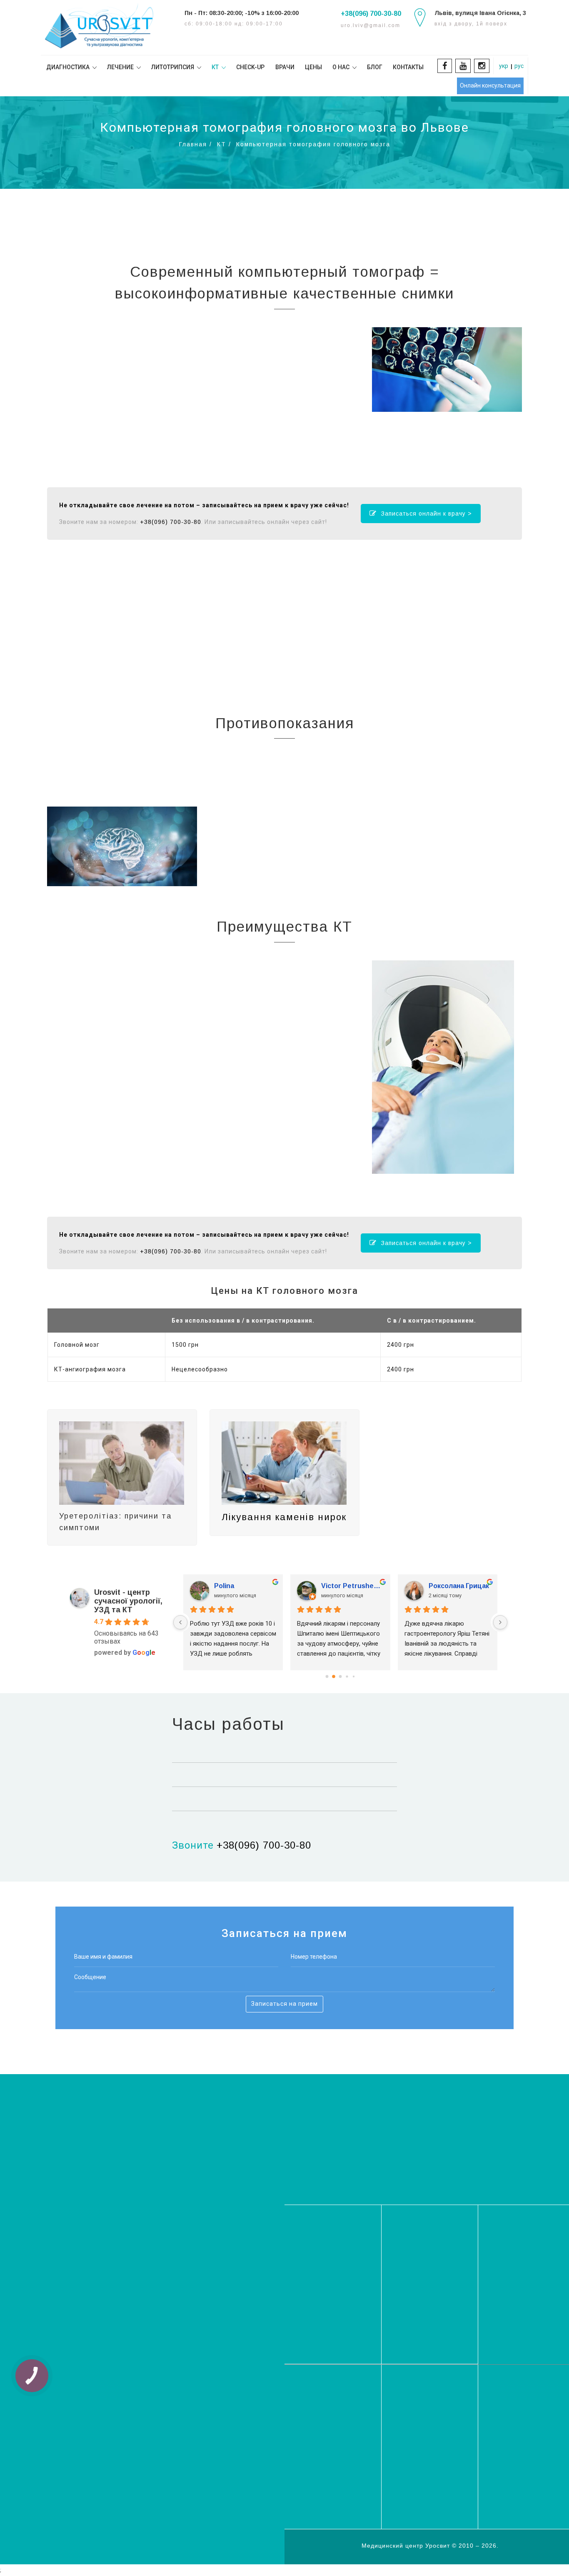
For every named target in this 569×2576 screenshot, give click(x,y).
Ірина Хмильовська (459, 1586)
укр (504, 66)
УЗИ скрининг (516, 2412)
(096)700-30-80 (430, 2161)
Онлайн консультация (490, 85)
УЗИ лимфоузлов (521, 2467)
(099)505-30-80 (430, 2148)
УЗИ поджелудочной (430, 2455)
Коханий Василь (241, 1586)
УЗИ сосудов (321, 2430)
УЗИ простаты (323, 2486)
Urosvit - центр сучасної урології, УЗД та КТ (128, 1601)
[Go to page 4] (353, 1676)
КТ (222, 144)
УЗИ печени (513, 2428)
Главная (193, 144)
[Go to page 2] (340, 1676)
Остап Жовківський (352, 1586)
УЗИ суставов (516, 2420)
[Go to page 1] (333, 1676)
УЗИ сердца (319, 2422)
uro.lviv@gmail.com (333, 2279)
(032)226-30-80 (430, 2121)
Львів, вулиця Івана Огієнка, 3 (480, 13)
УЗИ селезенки (421, 2463)
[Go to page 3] (347, 1676)
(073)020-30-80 (430, 2135)
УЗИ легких (318, 2414)
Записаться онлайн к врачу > (427, 514)
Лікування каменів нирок (284, 1517)
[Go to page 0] (327, 1676)
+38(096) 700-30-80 (371, 14)
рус (519, 66)
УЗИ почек (511, 2475)
